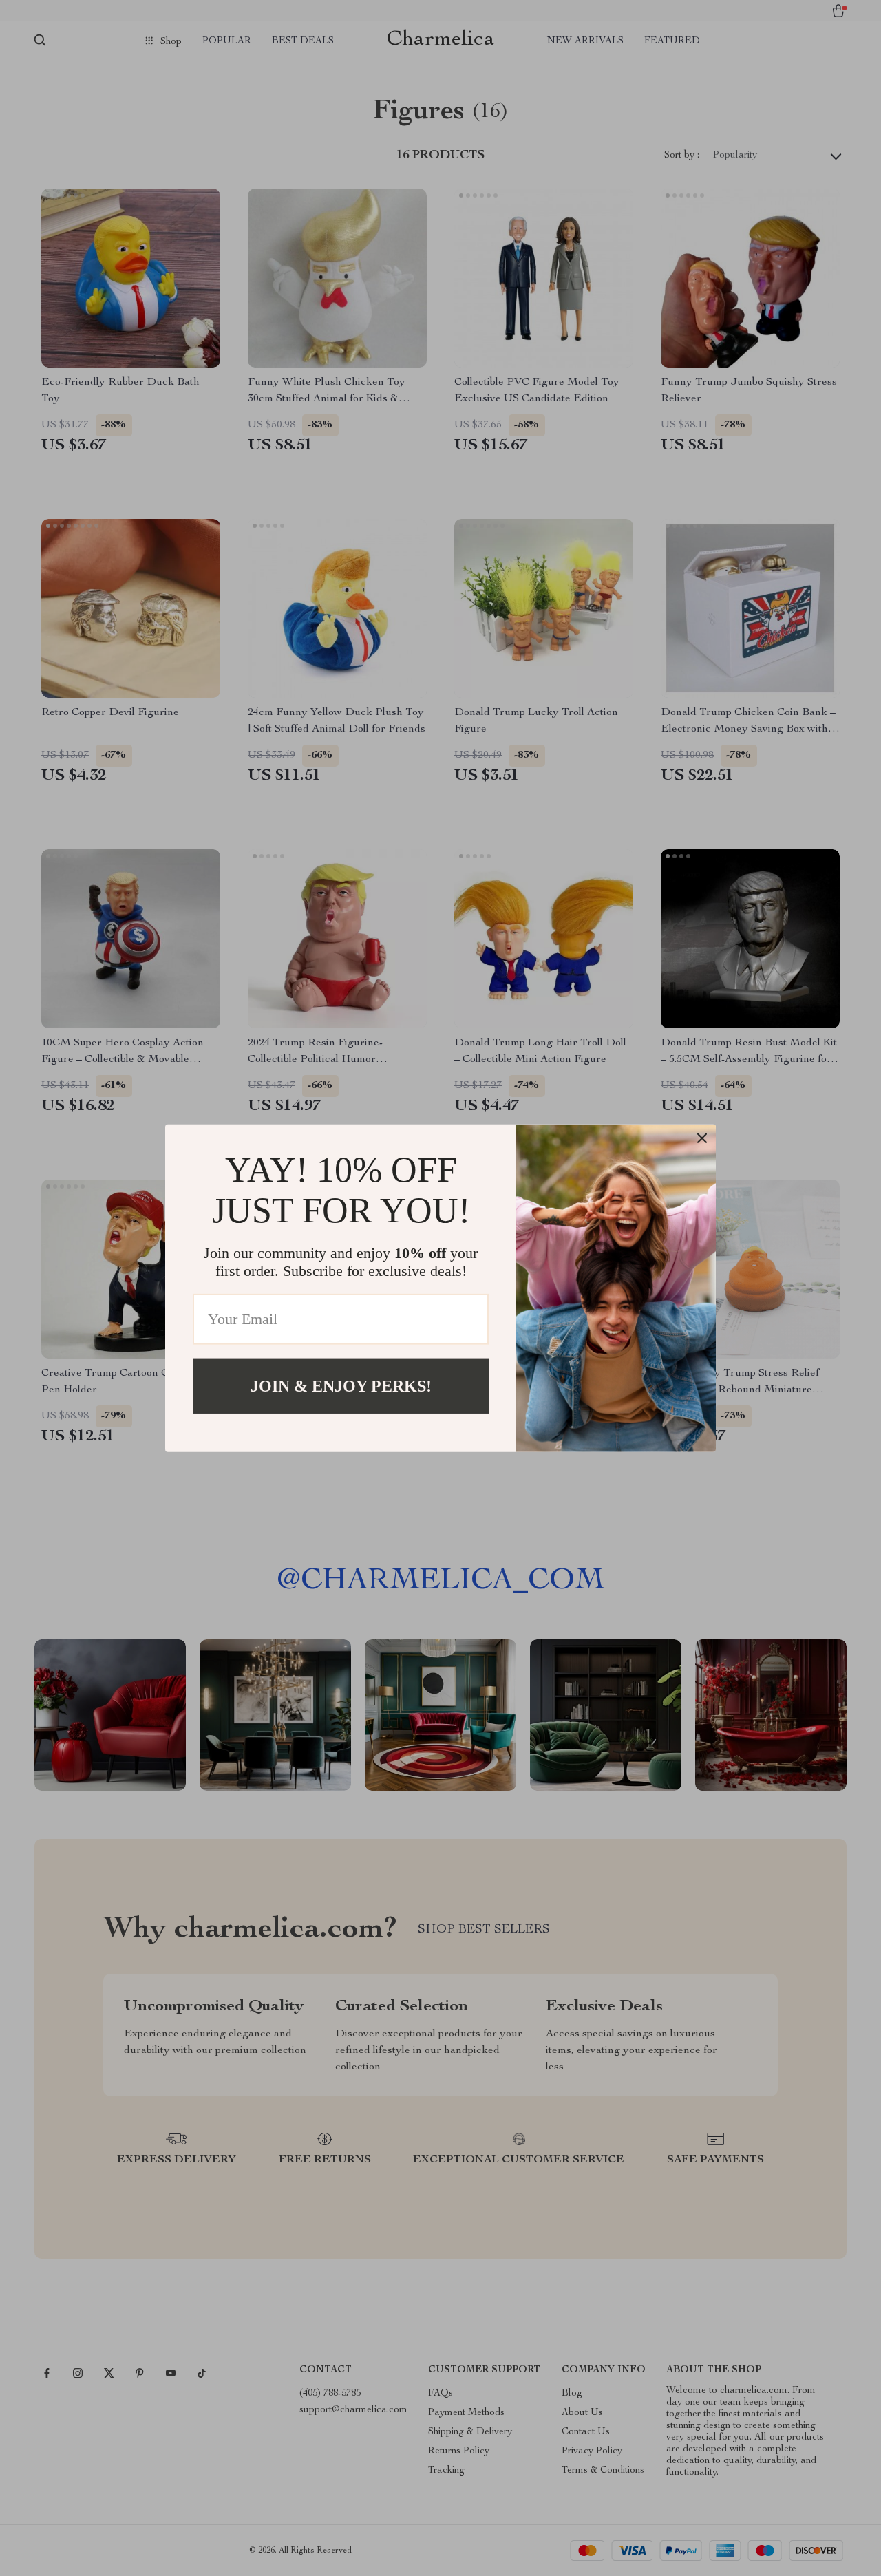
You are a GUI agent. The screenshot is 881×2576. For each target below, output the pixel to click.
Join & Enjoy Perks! (341, 1385)
